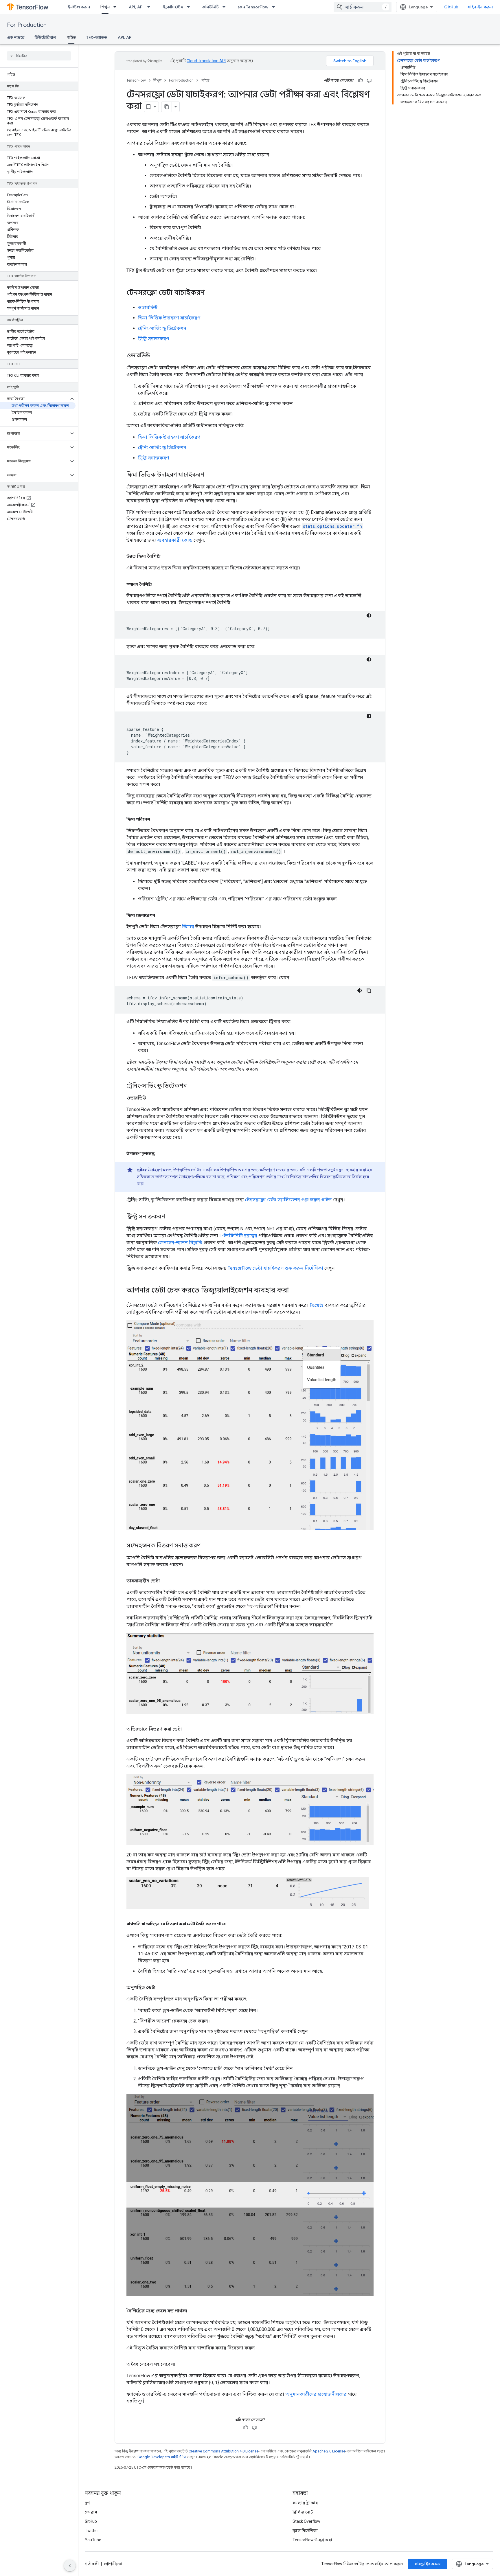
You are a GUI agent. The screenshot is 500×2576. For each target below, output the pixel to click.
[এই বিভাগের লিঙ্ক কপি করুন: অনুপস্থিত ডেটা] (161, 1987)
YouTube (93, 2540)
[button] (34, 399)
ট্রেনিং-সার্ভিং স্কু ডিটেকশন (162, 328)
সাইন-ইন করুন (480, 7)
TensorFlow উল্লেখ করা (312, 2540)
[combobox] (363, 7)
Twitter (91, 2531)
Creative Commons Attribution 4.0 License (224, 2451)
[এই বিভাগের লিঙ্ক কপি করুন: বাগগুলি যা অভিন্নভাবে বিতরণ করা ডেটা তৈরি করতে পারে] (231, 1924)
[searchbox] (39, 56)
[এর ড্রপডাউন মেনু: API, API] (150, 7)
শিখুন (105, 7)
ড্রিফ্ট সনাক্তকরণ (154, 339)
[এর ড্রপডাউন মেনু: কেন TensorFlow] (275, 7)
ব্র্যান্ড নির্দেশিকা (305, 2531)
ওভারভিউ (148, 307)
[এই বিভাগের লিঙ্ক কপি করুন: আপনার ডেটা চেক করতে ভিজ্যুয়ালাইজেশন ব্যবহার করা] (295, 1291)
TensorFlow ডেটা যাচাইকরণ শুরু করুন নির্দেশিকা (275, 1268)
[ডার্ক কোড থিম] (369, 615)
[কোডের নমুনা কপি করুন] (369, 990)
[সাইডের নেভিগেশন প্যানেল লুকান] (70, 2566)
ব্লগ (87, 2503)
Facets (317, 1305)
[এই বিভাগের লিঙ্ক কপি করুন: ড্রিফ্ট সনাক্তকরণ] (171, 1217)
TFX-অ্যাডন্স (97, 37)
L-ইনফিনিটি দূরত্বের (238, 1236)
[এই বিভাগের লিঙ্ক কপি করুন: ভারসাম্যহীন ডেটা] (166, 1581)
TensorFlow (136, 80)
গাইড (71, 37)
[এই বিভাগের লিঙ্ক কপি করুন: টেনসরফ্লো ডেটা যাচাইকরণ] (211, 293)
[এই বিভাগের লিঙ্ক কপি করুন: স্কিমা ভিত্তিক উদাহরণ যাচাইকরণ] (210, 475)
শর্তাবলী (92, 2564)
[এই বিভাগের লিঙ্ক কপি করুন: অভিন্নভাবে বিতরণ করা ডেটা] (187, 1729)
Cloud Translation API (206, 61)
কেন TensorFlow (253, 7)
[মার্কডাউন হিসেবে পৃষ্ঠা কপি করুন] (167, 107)
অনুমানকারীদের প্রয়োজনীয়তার (316, 2394)
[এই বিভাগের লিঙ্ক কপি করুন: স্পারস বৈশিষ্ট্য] (157, 584)
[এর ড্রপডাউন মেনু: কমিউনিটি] (226, 7)
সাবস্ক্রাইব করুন (428, 2564)
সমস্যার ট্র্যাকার (305, 2503)
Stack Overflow (306, 2521)
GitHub (451, 7)
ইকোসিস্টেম (173, 7)
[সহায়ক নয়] (369, 80)
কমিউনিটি (211, 7)
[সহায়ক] (361, 80)
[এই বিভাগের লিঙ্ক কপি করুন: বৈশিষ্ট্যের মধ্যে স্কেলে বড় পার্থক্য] (193, 2311)
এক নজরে (16, 37)
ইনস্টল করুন (79, 7)
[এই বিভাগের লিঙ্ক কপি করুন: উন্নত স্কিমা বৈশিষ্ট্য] (166, 556)
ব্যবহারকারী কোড (175, 540)
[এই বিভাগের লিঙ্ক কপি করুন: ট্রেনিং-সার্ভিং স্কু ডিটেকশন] (193, 1086)
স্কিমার (188, 927)
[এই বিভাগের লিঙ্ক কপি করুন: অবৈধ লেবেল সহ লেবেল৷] (181, 2364)
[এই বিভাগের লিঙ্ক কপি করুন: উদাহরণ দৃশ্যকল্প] (160, 1154)
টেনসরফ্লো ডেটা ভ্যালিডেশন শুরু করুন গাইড (288, 1200)
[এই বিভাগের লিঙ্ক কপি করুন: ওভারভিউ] (156, 356)
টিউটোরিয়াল (45, 37)
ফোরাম (91, 2512)
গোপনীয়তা (113, 2564)
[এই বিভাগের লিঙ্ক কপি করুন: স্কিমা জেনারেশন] (161, 915)
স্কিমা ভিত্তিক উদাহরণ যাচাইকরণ (169, 318)
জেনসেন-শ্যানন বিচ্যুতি (180, 1243)
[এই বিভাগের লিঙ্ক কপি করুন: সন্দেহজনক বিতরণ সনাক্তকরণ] (206, 1546)
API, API (136, 7)
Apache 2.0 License (329, 2451)
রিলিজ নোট (303, 2512)
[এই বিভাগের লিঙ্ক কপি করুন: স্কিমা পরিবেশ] (156, 819)
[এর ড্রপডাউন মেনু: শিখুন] (117, 7)
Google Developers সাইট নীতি (162, 2457)
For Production (27, 25)
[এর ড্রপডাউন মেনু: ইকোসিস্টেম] (190, 7)
